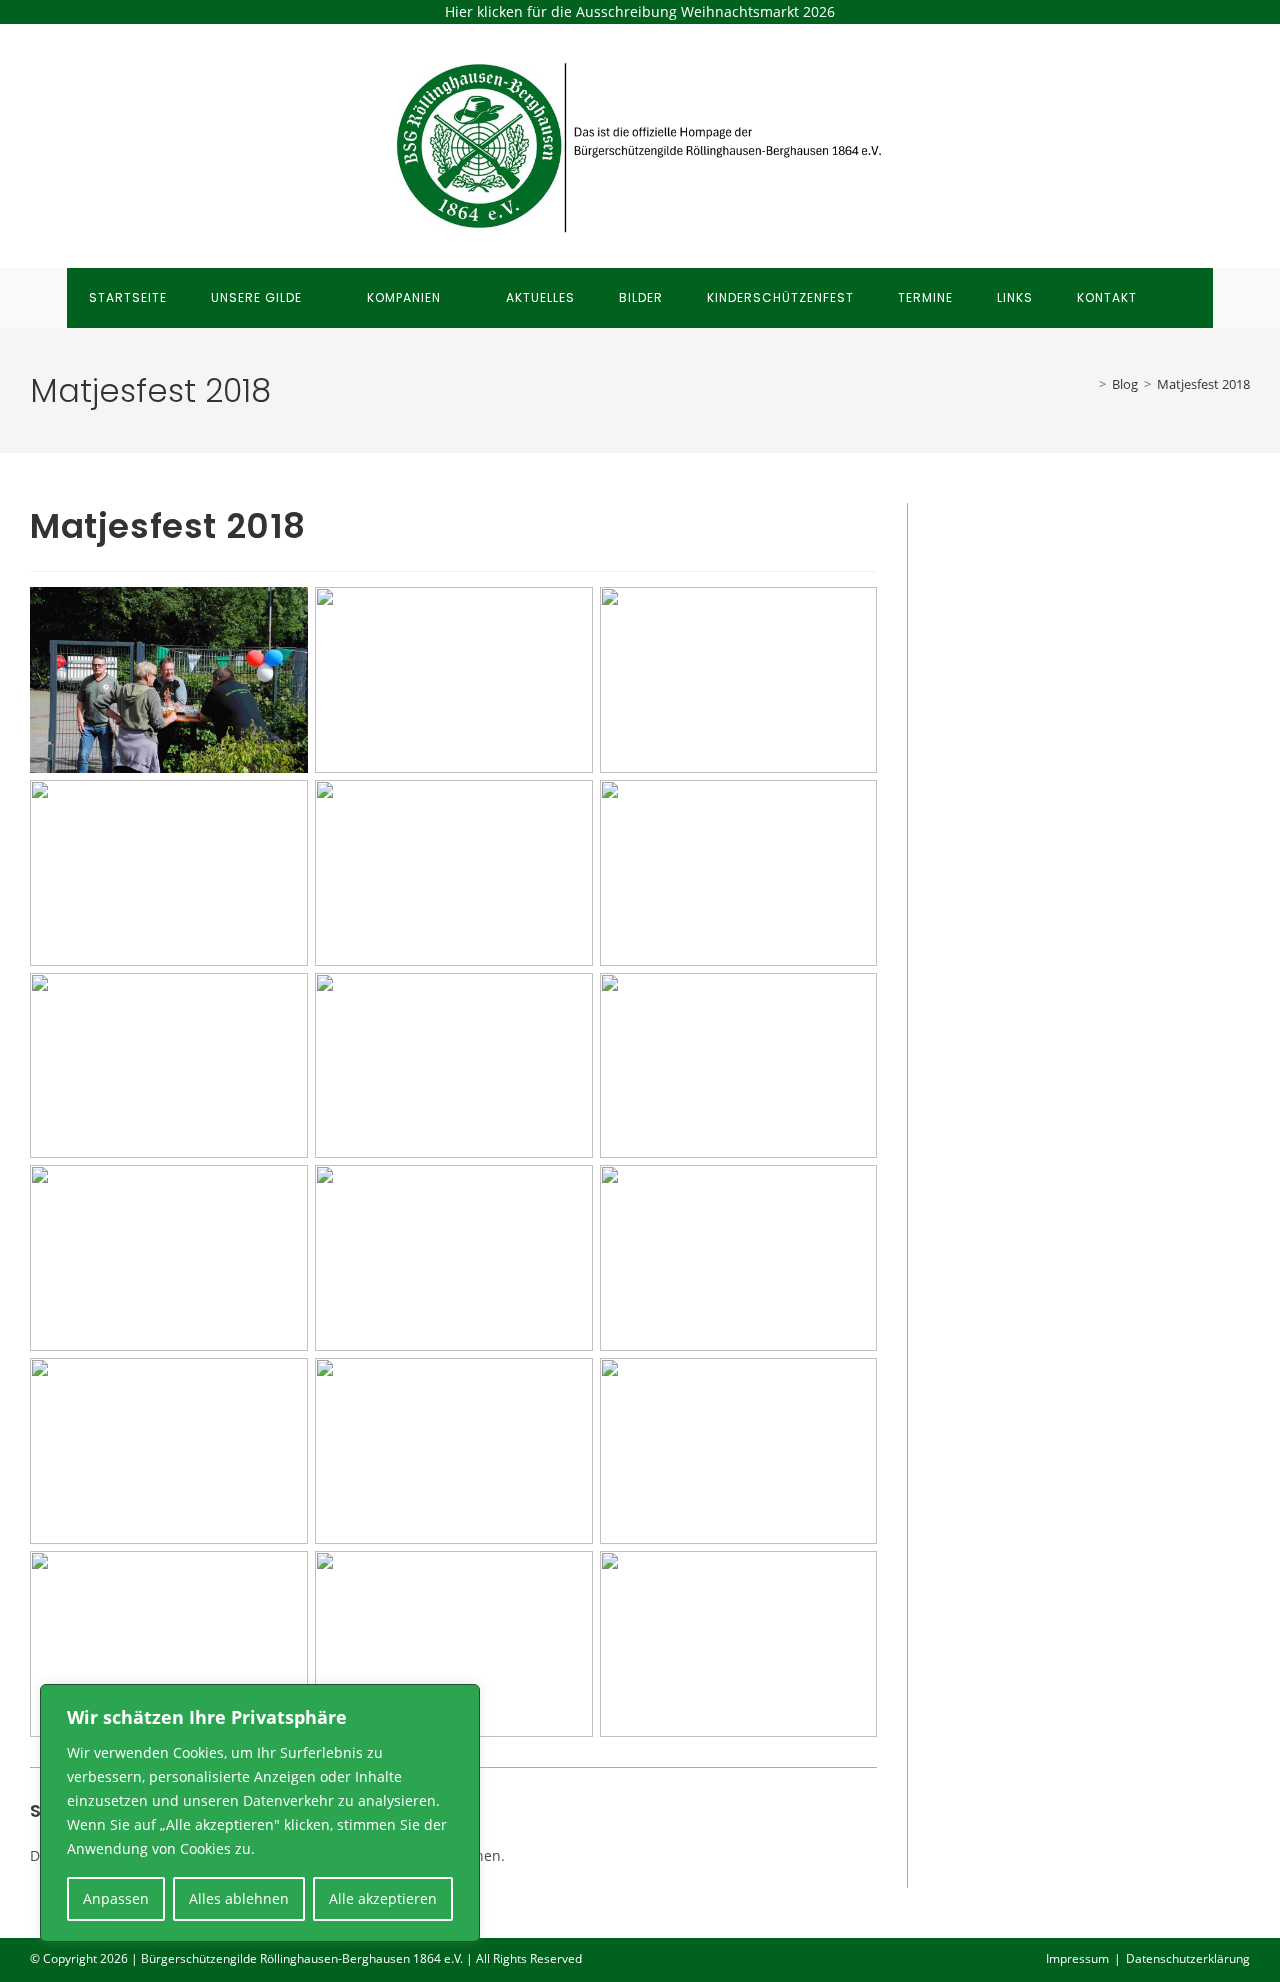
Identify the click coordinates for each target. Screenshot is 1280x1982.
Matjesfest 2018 (1203, 384)
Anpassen (116, 1898)
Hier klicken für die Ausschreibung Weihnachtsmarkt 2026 (640, 11)
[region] (260, 1813)
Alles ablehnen (239, 1898)
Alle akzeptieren (383, 1898)
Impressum (1077, 1958)
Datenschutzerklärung (1188, 1958)
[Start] (1088, 384)
